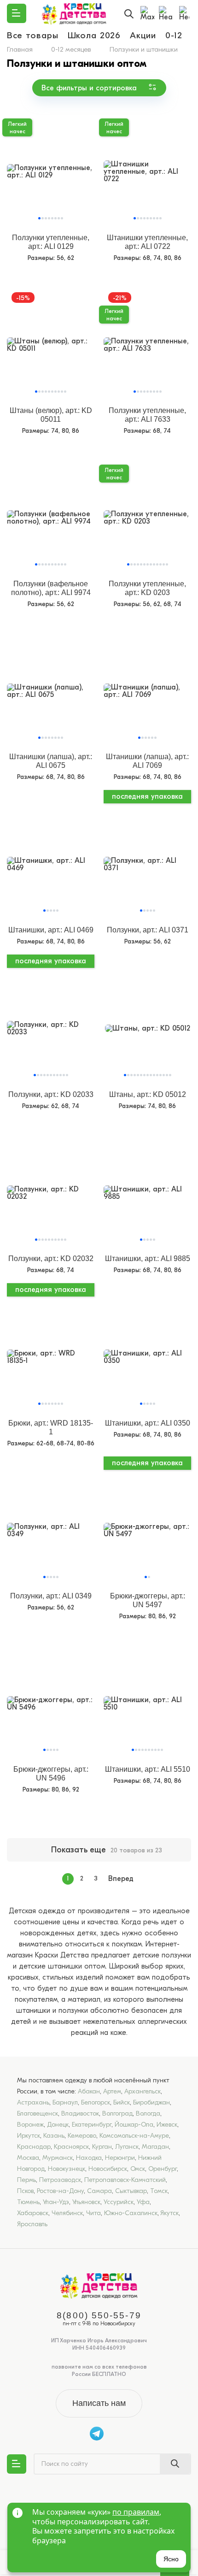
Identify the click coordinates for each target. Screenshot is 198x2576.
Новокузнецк (67, 2169)
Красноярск (71, 2147)
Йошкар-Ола (134, 2125)
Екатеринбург (92, 2125)
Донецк (58, 2125)
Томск (159, 2191)
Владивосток (80, 2113)
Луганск (127, 2147)
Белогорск (96, 2102)
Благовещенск (38, 2113)
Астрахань (33, 2102)
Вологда (148, 2113)
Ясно (171, 2559)
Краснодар (34, 2147)
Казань (54, 2136)
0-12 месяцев (71, 49)
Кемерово (82, 2136)
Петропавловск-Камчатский (125, 2180)
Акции (143, 35)
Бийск (122, 2102)
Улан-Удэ (56, 2202)
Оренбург (163, 2169)
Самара (99, 2191)
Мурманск (58, 2158)
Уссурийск (119, 2202)
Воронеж (30, 2125)
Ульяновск (86, 2202)
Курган (102, 2147)
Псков (25, 2191)
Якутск (169, 2213)
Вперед (121, 1879)
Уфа (143, 2202)
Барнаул (65, 2102)
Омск (138, 2169)
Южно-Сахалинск (131, 2213)
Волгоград (117, 2113)
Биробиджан (151, 2102)
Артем (112, 2091)
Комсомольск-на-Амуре (134, 2136)
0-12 (174, 35)
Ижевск (167, 2125)
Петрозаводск (60, 2180)
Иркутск (29, 2136)
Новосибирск (108, 2169)
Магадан (155, 2147)
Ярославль (32, 2224)
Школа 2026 (94, 35)
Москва (28, 2158)
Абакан (89, 2091)
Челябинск (67, 2213)
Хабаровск (33, 2213)
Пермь (26, 2180)
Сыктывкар (131, 2191)
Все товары (33, 35)
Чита (93, 2213)
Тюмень (28, 2202)
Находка (89, 2158)
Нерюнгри (120, 2158)
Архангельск (143, 2091)
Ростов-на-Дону (60, 2191)
